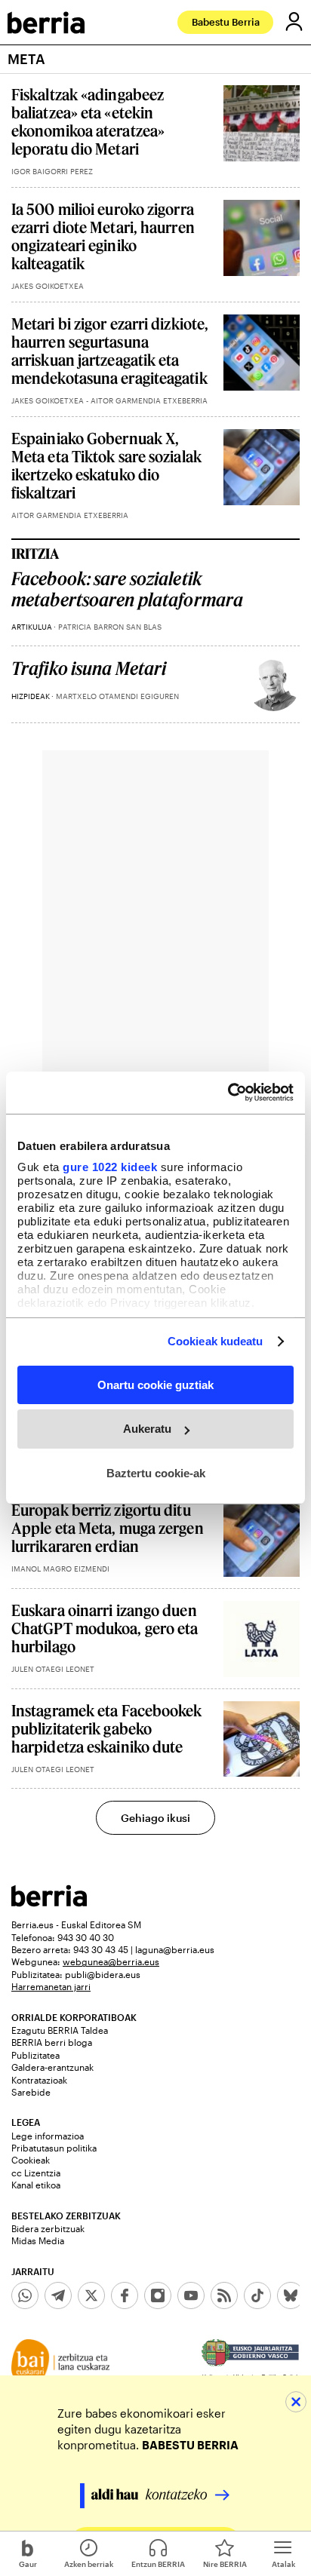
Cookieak (31, 2160)
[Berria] (49, 1902)
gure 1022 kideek (110, 1167)
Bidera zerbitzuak (48, 2228)
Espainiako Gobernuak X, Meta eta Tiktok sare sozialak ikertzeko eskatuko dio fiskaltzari (106, 465)
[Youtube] (191, 2295)
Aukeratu (147, 1429)
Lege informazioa (48, 2136)
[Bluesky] (291, 2295)
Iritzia (35, 554)
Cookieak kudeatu (216, 1341)
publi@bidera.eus (103, 1974)
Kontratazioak (39, 2080)
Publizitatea (35, 2055)
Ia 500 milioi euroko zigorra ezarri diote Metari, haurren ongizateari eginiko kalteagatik (103, 236)
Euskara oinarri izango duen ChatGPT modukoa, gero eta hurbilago (105, 1628)
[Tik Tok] (257, 2295)
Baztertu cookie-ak (156, 1473)
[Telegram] (58, 2295)
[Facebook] (125, 2295)
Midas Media (38, 2240)
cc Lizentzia (36, 2173)
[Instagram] (158, 2295)
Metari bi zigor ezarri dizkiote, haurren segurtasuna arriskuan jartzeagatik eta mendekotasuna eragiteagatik (110, 351)
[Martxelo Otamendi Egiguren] (273, 685)
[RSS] (224, 2295)
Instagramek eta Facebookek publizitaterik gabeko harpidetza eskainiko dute (107, 1728)
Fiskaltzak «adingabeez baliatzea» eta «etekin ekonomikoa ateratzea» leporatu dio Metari (88, 121)
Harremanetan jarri (51, 1986)
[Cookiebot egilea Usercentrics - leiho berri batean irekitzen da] (228, 1093)
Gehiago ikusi (155, 1818)
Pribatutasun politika (54, 2148)
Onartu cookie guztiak (155, 1384)
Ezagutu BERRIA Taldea (60, 2030)
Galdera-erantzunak (52, 2067)
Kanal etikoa (36, 2185)
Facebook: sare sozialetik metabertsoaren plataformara (127, 589)
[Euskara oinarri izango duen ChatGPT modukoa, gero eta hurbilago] (262, 1639)
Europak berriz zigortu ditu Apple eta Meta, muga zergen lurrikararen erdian (108, 1528)
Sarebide (31, 2092)
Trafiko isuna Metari (89, 669)
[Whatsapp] (25, 2295)
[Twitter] (91, 2295)
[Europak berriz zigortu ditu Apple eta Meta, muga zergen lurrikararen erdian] (262, 1539)
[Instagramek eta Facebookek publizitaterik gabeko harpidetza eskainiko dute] (262, 1739)
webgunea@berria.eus (111, 1961)
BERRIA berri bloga (52, 2042)
